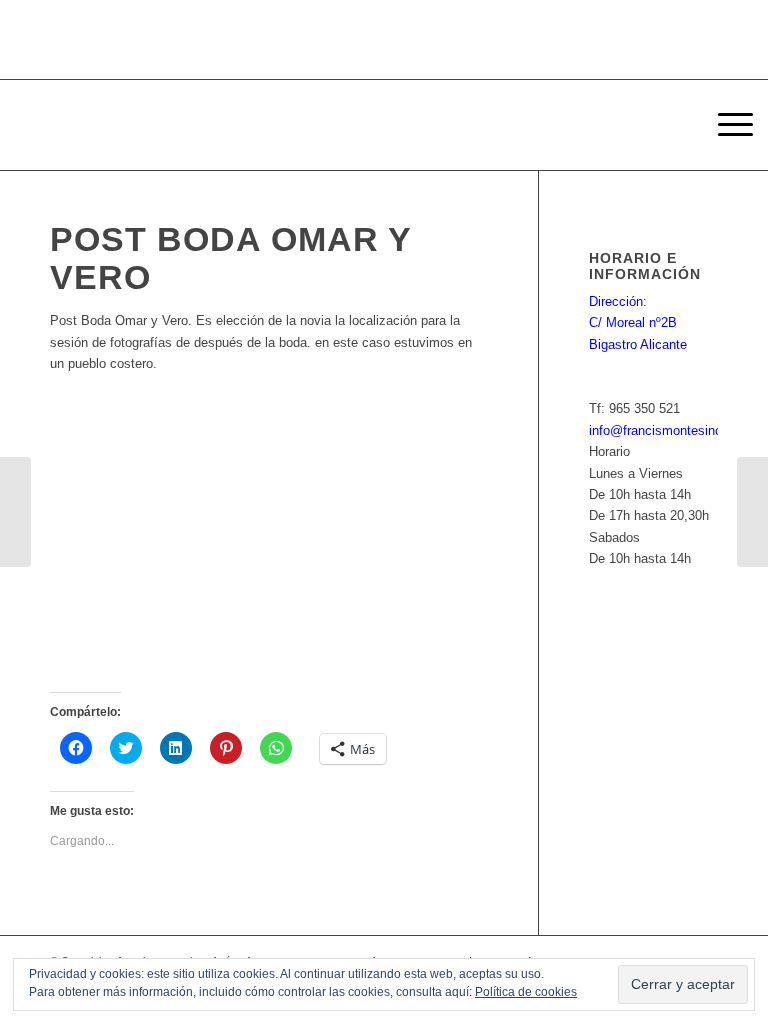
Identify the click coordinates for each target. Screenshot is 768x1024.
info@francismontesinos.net (670, 430)
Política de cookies (526, 992)
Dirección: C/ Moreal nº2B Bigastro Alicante (638, 323)
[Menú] (725, 125)
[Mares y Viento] (15, 512)
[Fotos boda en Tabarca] (752, 512)
